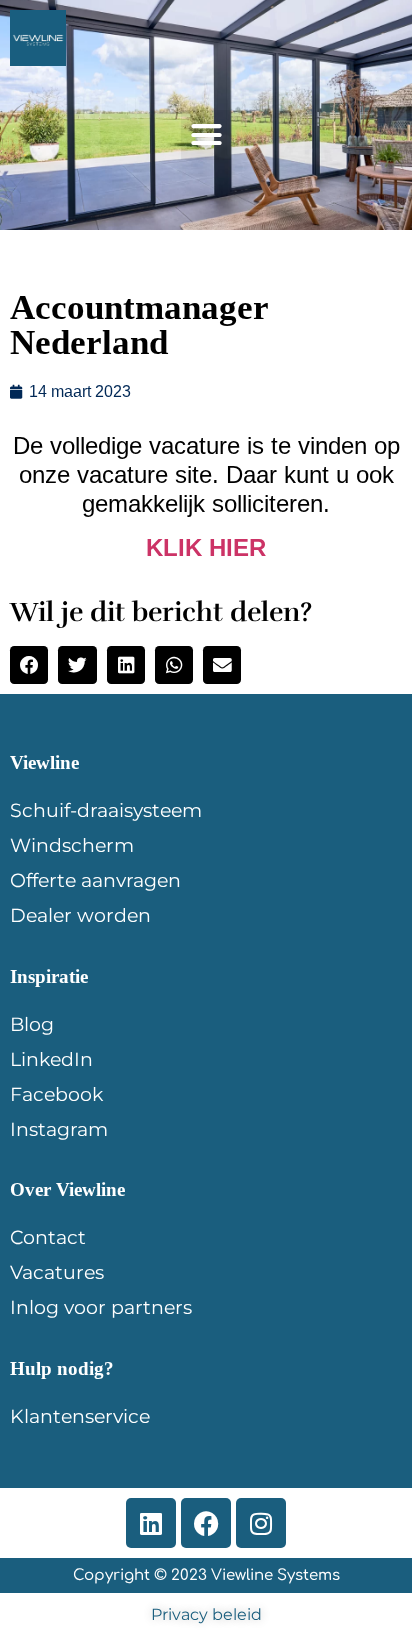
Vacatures (57, 1272)
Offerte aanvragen (95, 880)
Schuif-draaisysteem (106, 810)
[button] (206, 135)
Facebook (56, 1094)
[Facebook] (206, 1523)
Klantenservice (80, 1416)
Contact (48, 1237)
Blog (32, 1024)
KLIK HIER (206, 547)
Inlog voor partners (101, 1307)
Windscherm (72, 845)
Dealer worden (80, 915)
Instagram (59, 1129)
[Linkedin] (151, 1523)
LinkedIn (51, 1059)
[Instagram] (261, 1523)
